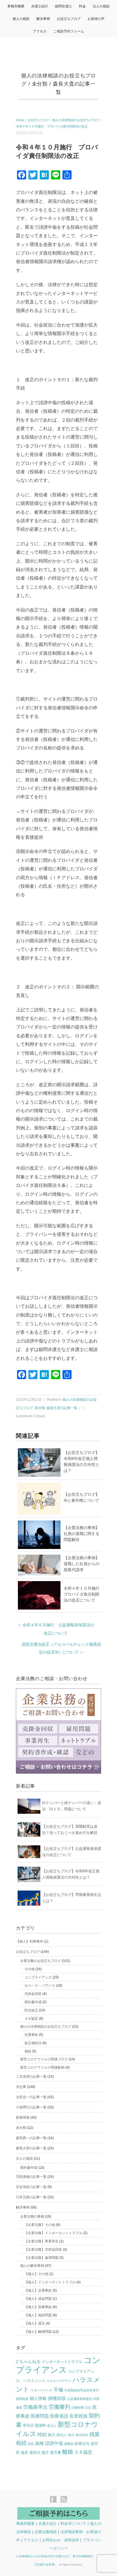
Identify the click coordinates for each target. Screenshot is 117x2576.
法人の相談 (101, 6)
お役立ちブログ (69, 19)
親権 (39, 2443)
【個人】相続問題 (38, 2315)
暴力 (51, 2435)
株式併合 (82, 2435)
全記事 (21, 2087)
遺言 (45, 2452)
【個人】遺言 (35, 2323)
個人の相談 (21, 19)
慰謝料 (40, 2425)
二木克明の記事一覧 (31, 2077)
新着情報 (23, 2118)
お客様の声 (96, 19)
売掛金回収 (33, 1994)
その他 (30, 1969)
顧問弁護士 (64, 6)
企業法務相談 (46, 2532)
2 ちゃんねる (28, 2362)
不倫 (58, 2390)
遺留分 (35, 2452)
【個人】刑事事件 (30, 1941)
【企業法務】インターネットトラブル (53, 2233)
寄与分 (28, 2425)
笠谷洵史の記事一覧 (31, 2187)
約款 (31, 2444)
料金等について (73, 2524)
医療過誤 (59, 2416)
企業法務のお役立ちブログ (41, 1961)
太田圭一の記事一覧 (31, 2097)
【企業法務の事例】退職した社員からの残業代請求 (82, 1564)
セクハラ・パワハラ (40, 1986)
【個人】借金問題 (38, 2299)
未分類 (40, 84)
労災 (88, 2408)
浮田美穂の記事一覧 (31, 2177)
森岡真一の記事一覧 (31, 2138)
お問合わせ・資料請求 (60, 2540)
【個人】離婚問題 (38, 2332)
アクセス (40, 31)
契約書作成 (33, 2002)
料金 (82, 6)
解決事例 (43, 19)
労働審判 (59, 2407)
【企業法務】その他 (40, 2225)
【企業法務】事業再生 (41, 2241)
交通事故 (31, 2035)
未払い (62, 2435)
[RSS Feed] (64, 2500)
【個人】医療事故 (38, 2307)
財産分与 (82, 2444)
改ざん (52, 2426)
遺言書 (56, 2452)
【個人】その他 (36, 2274)
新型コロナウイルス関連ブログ (44, 2059)
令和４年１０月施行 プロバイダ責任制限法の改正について (83, 1594)
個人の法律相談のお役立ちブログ (46, 2026)
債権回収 (57, 2398)
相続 (28, 2051)
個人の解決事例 (32, 2266)
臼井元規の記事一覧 (31, 2197)
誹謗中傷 (54, 2443)
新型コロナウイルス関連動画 (42, 2067)
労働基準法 (35, 2407)
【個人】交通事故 (38, 2290)
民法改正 (31, 2010)
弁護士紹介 (40, 6)
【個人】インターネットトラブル (50, 2282)
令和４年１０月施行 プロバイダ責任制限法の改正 (52, 126)
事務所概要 (16, 6)
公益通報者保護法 (80, 2399)
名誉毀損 (78, 2416)
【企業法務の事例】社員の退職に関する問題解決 (82, 1534)
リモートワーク (42, 2390)
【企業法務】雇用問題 (41, 2258)
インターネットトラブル (62, 2362)
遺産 (24, 2452)
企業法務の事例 (32, 2216)
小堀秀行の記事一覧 (31, 2107)
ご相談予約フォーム (69, 31)
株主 (72, 2435)
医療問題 (40, 2416)
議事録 (69, 2444)
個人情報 (38, 2399)
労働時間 (78, 2408)
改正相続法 (33, 2043)
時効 (42, 2435)
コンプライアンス (38, 1977)
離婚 (68, 2452)
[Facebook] (55, 2500)
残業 (95, 2434)
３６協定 (31, 2019)
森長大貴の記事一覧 (62, 1408)
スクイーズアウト (59, 2381)
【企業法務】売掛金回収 (43, 2249)
